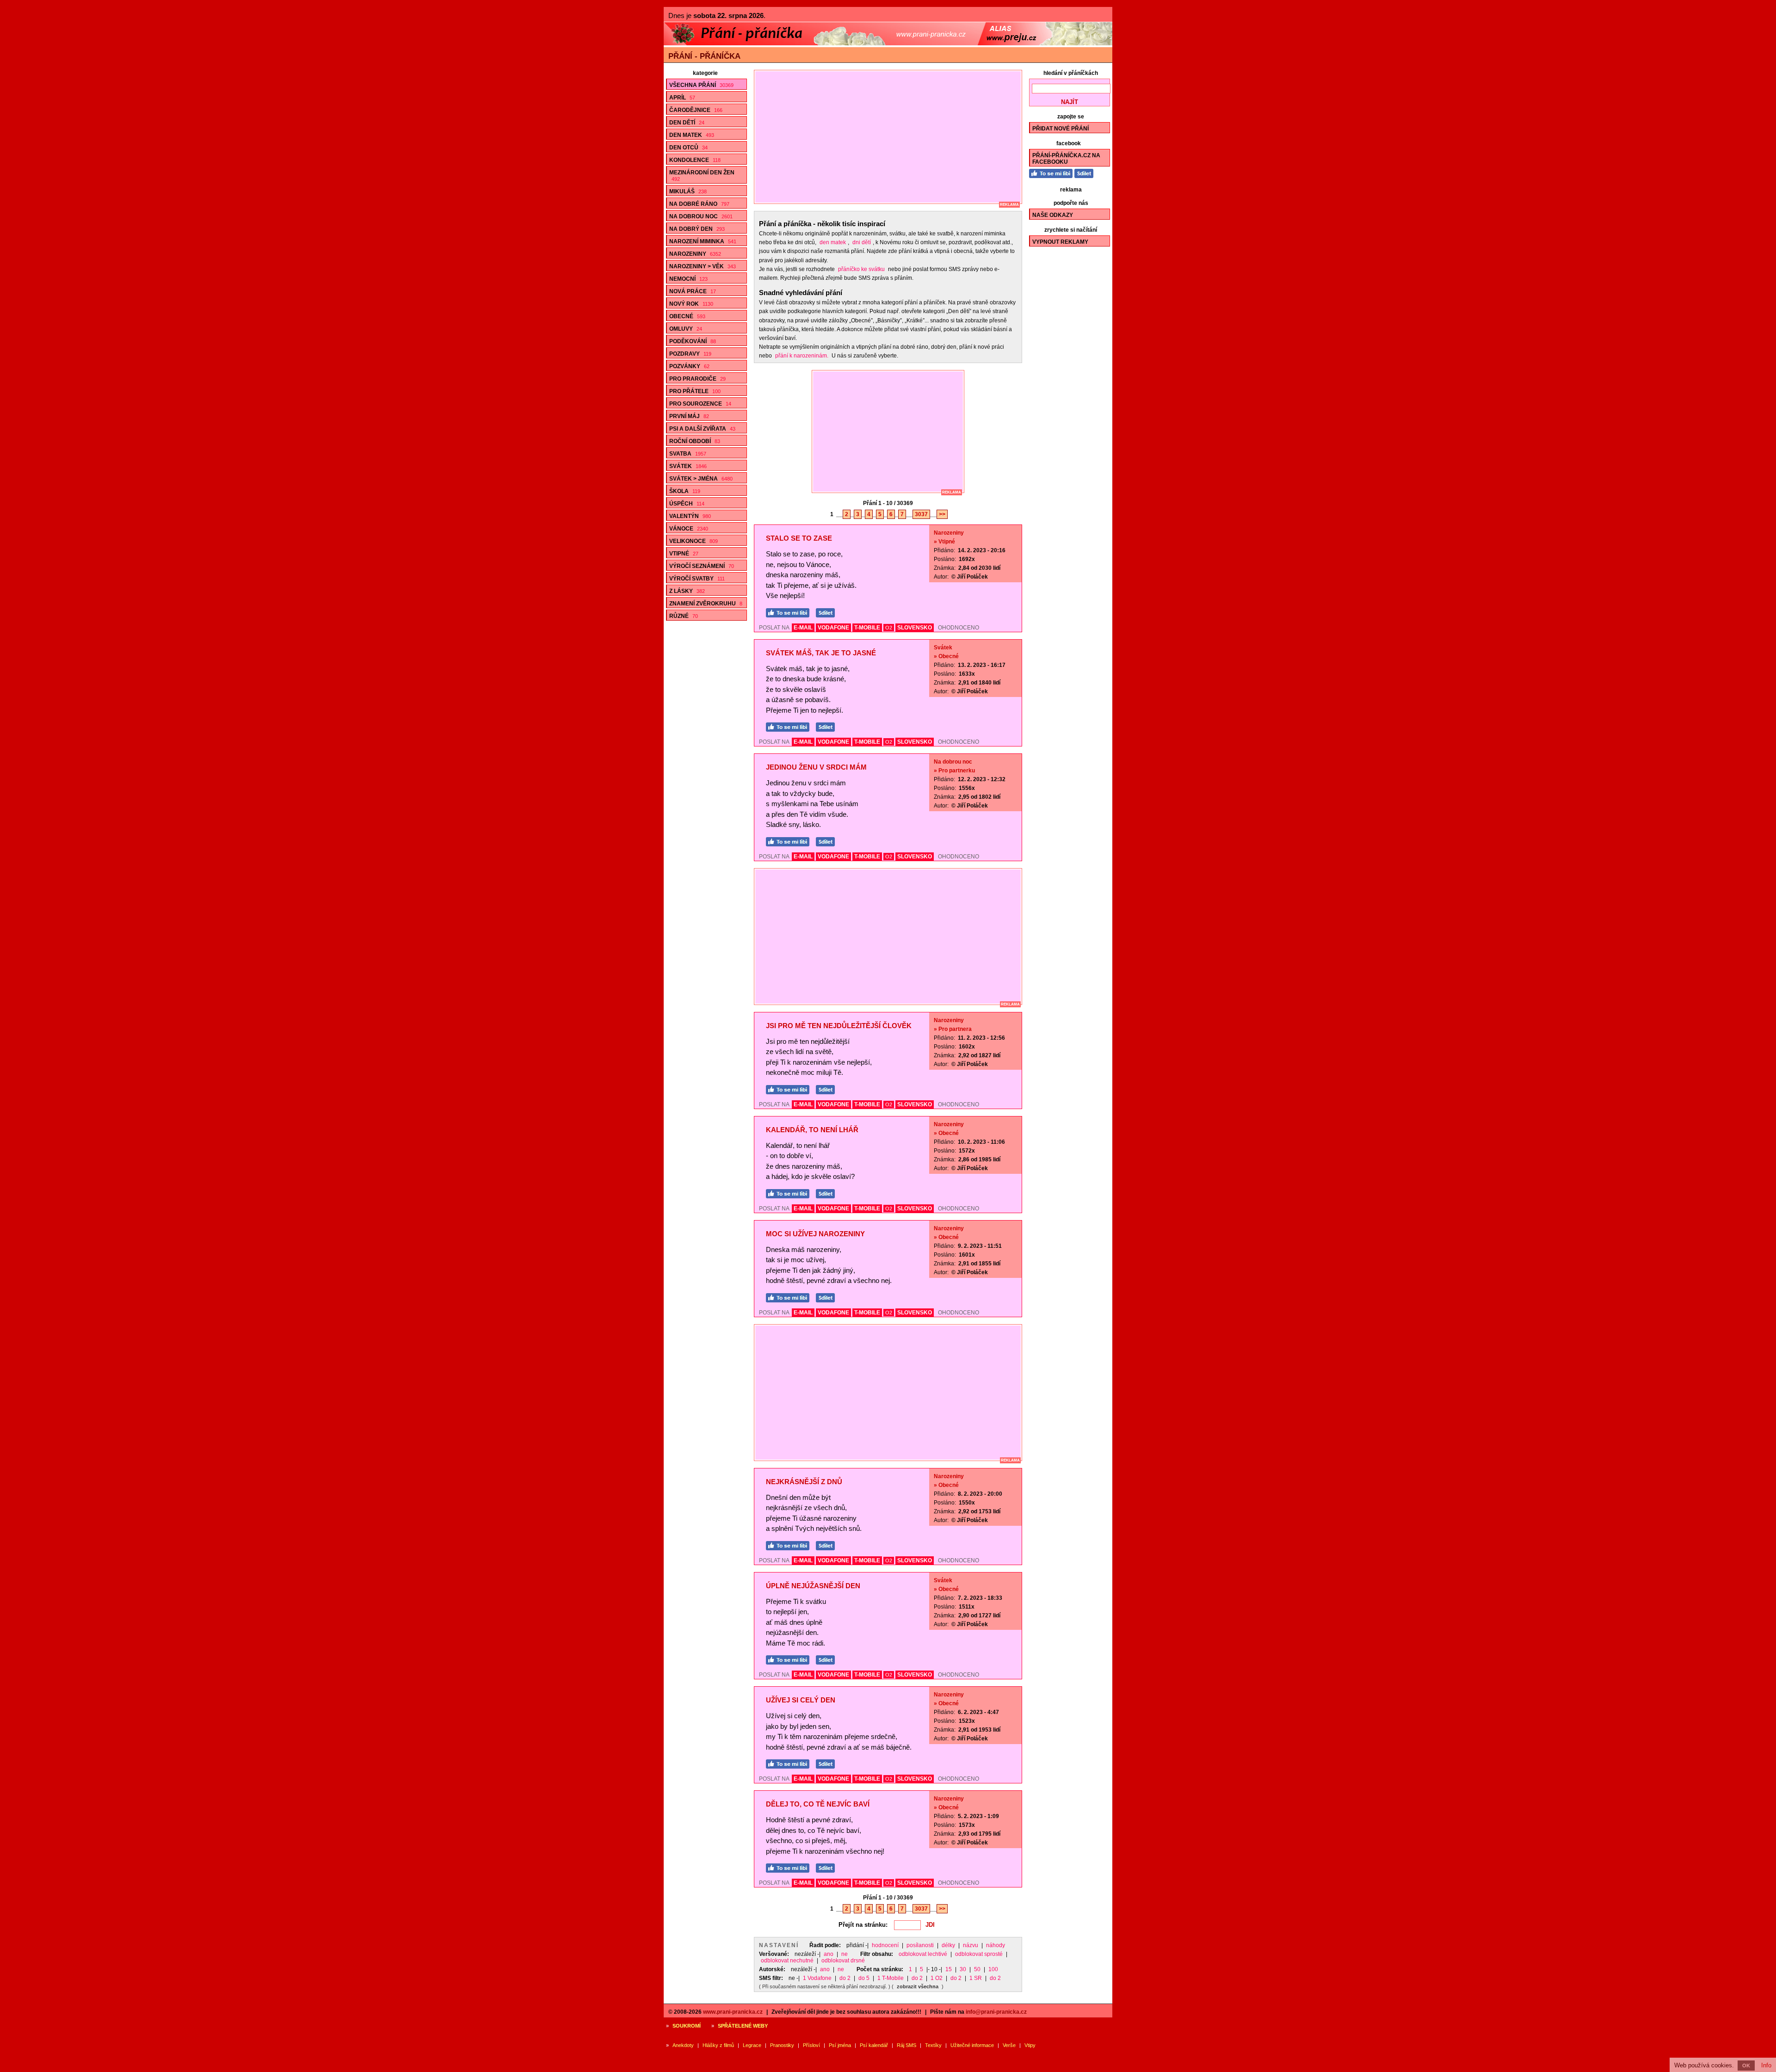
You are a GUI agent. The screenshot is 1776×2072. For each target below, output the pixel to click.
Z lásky (687, 591)
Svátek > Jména (701, 479)
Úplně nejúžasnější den (813, 1586)
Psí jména (840, 2045)
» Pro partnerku (954, 771)
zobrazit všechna (918, 1986)
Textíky (933, 2045)
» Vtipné (944, 542)
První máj (689, 416)
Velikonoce (694, 541)
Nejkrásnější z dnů (804, 1482)
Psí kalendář (874, 2045)
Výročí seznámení (702, 566)
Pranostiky (782, 2045)
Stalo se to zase (799, 538)
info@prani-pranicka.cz (996, 2012)
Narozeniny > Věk (703, 266)
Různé (684, 616)
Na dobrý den (697, 229)
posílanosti (920, 1945)
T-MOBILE (867, 628)
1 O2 (937, 1978)
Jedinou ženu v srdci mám (816, 767)
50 (977, 1969)
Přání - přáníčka (704, 56)
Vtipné (684, 554)
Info (1766, 2065)
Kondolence (695, 160)
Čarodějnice (696, 110)
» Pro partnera (953, 1029)
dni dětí (862, 242)
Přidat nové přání (1061, 129)
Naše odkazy (1053, 215)
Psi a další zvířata (702, 429)
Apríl (682, 98)
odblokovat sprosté (979, 1954)
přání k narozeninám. (802, 356)
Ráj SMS (906, 2045)
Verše (1009, 2045)
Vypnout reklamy (1060, 242)
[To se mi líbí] (790, 612)
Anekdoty (683, 2045)
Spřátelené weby (743, 2026)
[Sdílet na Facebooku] (828, 612)
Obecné (687, 316)
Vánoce (689, 529)
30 (963, 1969)
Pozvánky (689, 366)
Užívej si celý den (801, 1700)
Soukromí (687, 2026)
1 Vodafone (817, 1978)
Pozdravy (690, 354)
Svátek (688, 466)
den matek (833, 242)
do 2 (845, 1978)
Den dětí (687, 123)
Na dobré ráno (699, 204)
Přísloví (811, 2045)
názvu (971, 1945)
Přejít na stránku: (863, 1925)
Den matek (692, 135)
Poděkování (693, 341)
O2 (889, 628)
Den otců (688, 148)
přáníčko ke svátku (861, 269)
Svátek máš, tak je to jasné (821, 653)
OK (1746, 2066)
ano (829, 1954)
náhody (996, 1945)
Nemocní (688, 279)
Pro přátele (695, 391)
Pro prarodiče (697, 379)
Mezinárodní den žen (702, 176)
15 (949, 1969)
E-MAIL (803, 628)
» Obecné (946, 656)
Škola (685, 491)
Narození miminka (703, 241)
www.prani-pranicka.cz (733, 2012)
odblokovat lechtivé (923, 1954)
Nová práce (693, 291)
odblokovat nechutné (787, 1961)
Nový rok (691, 304)
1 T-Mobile (891, 1978)
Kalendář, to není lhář (812, 1130)
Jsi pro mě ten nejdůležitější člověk (839, 1026)
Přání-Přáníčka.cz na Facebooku (1066, 159)
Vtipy (1030, 2045)
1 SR (976, 1978)
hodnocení (885, 1945)
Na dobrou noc (701, 216)
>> (942, 514)
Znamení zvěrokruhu (706, 604)
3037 (921, 514)
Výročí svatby (697, 579)
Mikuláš (688, 191)
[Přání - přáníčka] (888, 43)
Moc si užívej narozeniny (815, 1234)
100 (993, 1969)
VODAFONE (833, 628)
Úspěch (687, 504)
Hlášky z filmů (718, 2045)
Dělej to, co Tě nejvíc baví (818, 1804)
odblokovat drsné (843, 1961)
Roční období (695, 441)
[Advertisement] (892, 137)
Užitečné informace (972, 2045)
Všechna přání (701, 85)
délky (948, 1945)
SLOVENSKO (915, 628)
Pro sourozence (700, 404)
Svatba (688, 454)
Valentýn (690, 516)
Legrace (752, 2045)
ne (845, 1954)
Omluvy (686, 329)
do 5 (864, 1978)
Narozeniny (695, 254)
